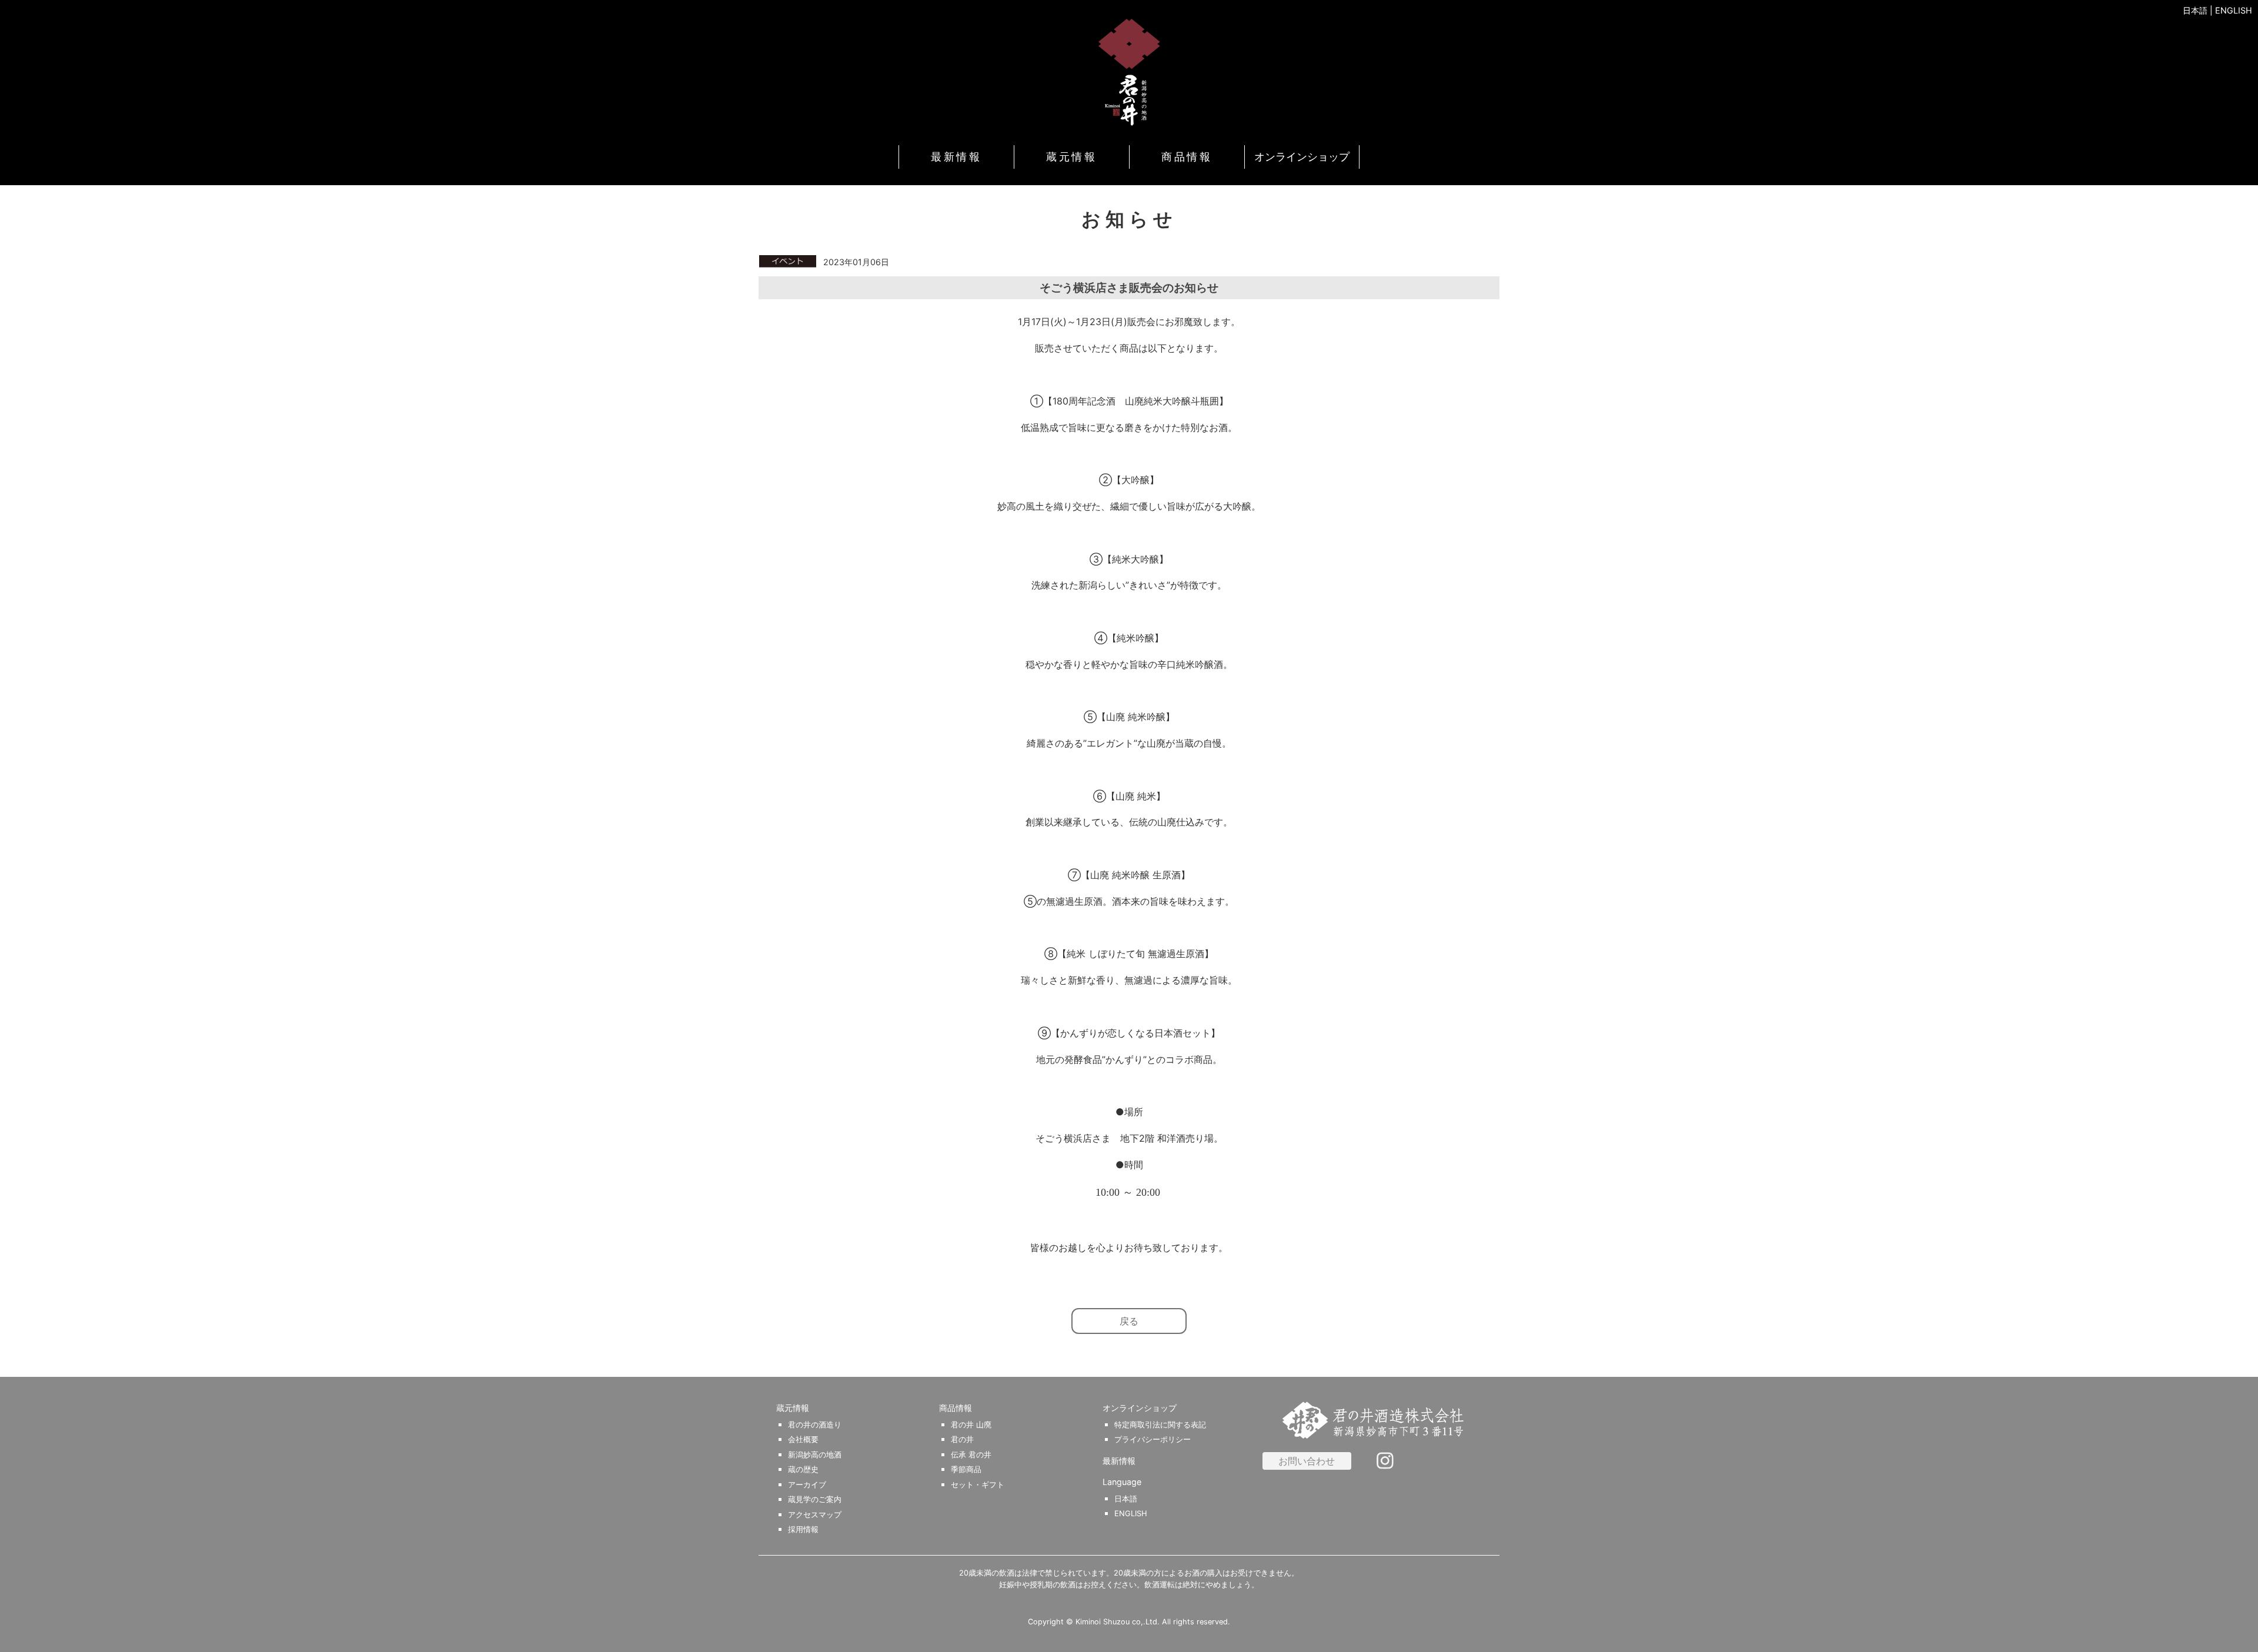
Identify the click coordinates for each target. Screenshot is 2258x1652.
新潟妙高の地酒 (815, 1455)
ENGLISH (2234, 10)
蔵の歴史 (803, 1469)
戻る (1129, 1321)
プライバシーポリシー (1153, 1439)
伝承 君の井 (971, 1455)
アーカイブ (807, 1485)
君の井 (962, 1439)
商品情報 (1187, 157)
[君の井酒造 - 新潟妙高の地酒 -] (1129, 72)
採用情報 (803, 1529)
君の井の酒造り (815, 1425)
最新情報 (956, 157)
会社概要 (803, 1439)
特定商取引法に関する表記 (1160, 1425)
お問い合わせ (1307, 1461)
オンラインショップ (1302, 157)
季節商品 (966, 1469)
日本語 (2195, 10)
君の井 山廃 (971, 1425)
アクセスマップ (815, 1515)
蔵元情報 (1071, 157)
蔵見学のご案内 (815, 1499)
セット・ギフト (978, 1485)
